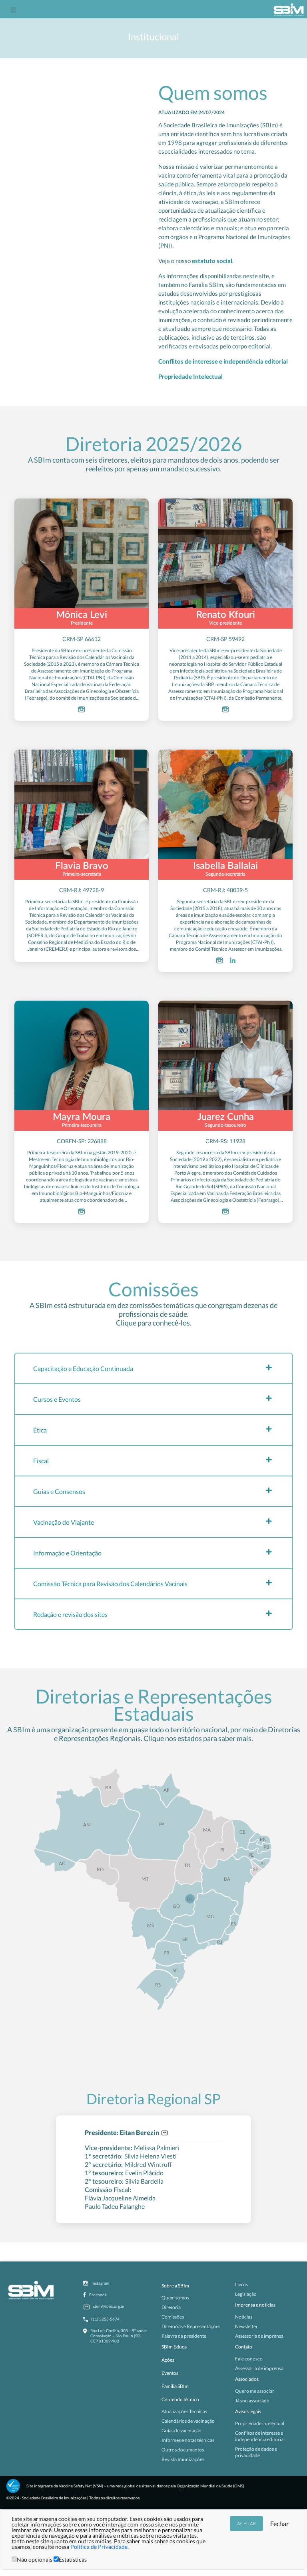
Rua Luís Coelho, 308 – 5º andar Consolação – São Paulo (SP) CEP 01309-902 (119, 2336)
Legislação (246, 2294)
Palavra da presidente (184, 2336)
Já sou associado (252, 2401)
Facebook (98, 2295)
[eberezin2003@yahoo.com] (163, 2132)
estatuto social (212, 261)
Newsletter (246, 2326)
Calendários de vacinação (188, 2421)
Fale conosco (249, 2359)
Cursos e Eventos (57, 1399)
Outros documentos (183, 2450)
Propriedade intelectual (260, 2423)
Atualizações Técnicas (184, 2411)
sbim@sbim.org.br (109, 2306)
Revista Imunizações (183, 2459)
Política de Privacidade (99, 2547)
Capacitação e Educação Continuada (83, 1368)
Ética (40, 1430)
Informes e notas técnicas (188, 2440)
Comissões (173, 2317)
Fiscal (41, 1461)
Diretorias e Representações (191, 2326)
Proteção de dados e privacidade (256, 2452)
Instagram (100, 2283)
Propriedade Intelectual (190, 376)
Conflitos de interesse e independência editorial (223, 361)
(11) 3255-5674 (105, 2319)
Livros (241, 2284)
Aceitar (246, 2524)
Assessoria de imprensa (259, 2336)
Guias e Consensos (59, 1491)
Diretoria (171, 2307)
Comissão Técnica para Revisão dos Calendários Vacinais (110, 1584)
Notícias (244, 2317)
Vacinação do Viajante (64, 1522)
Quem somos (175, 2298)
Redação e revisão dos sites (70, 1614)
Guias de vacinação (181, 2431)
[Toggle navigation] (13, 9)
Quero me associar (255, 2391)
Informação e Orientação (67, 1553)
